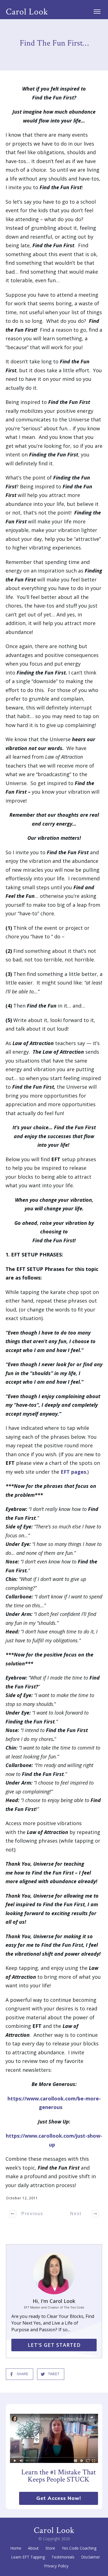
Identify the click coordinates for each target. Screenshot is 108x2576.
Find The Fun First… (54, 43)
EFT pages (73, 1472)
